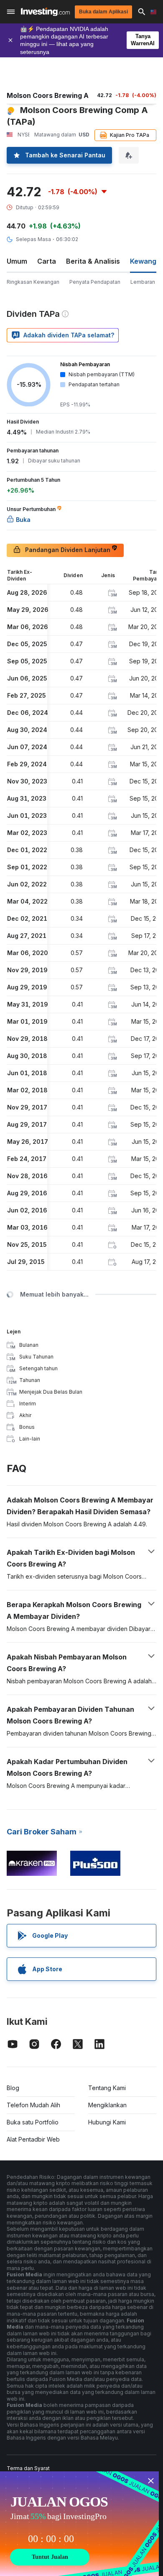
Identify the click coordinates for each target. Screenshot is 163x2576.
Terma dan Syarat (28, 2468)
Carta (47, 261)
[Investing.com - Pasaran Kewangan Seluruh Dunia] (45, 12)
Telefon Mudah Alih (33, 2105)
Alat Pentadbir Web (33, 2139)
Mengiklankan (107, 2105)
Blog (13, 2088)
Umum (17, 261)
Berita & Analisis (93, 261)
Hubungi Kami (107, 2122)
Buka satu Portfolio (33, 2122)
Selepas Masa (33, 239)
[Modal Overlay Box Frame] (79, 2524)
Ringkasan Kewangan (33, 282)
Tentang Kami (107, 2088)
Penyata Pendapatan (95, 282)
